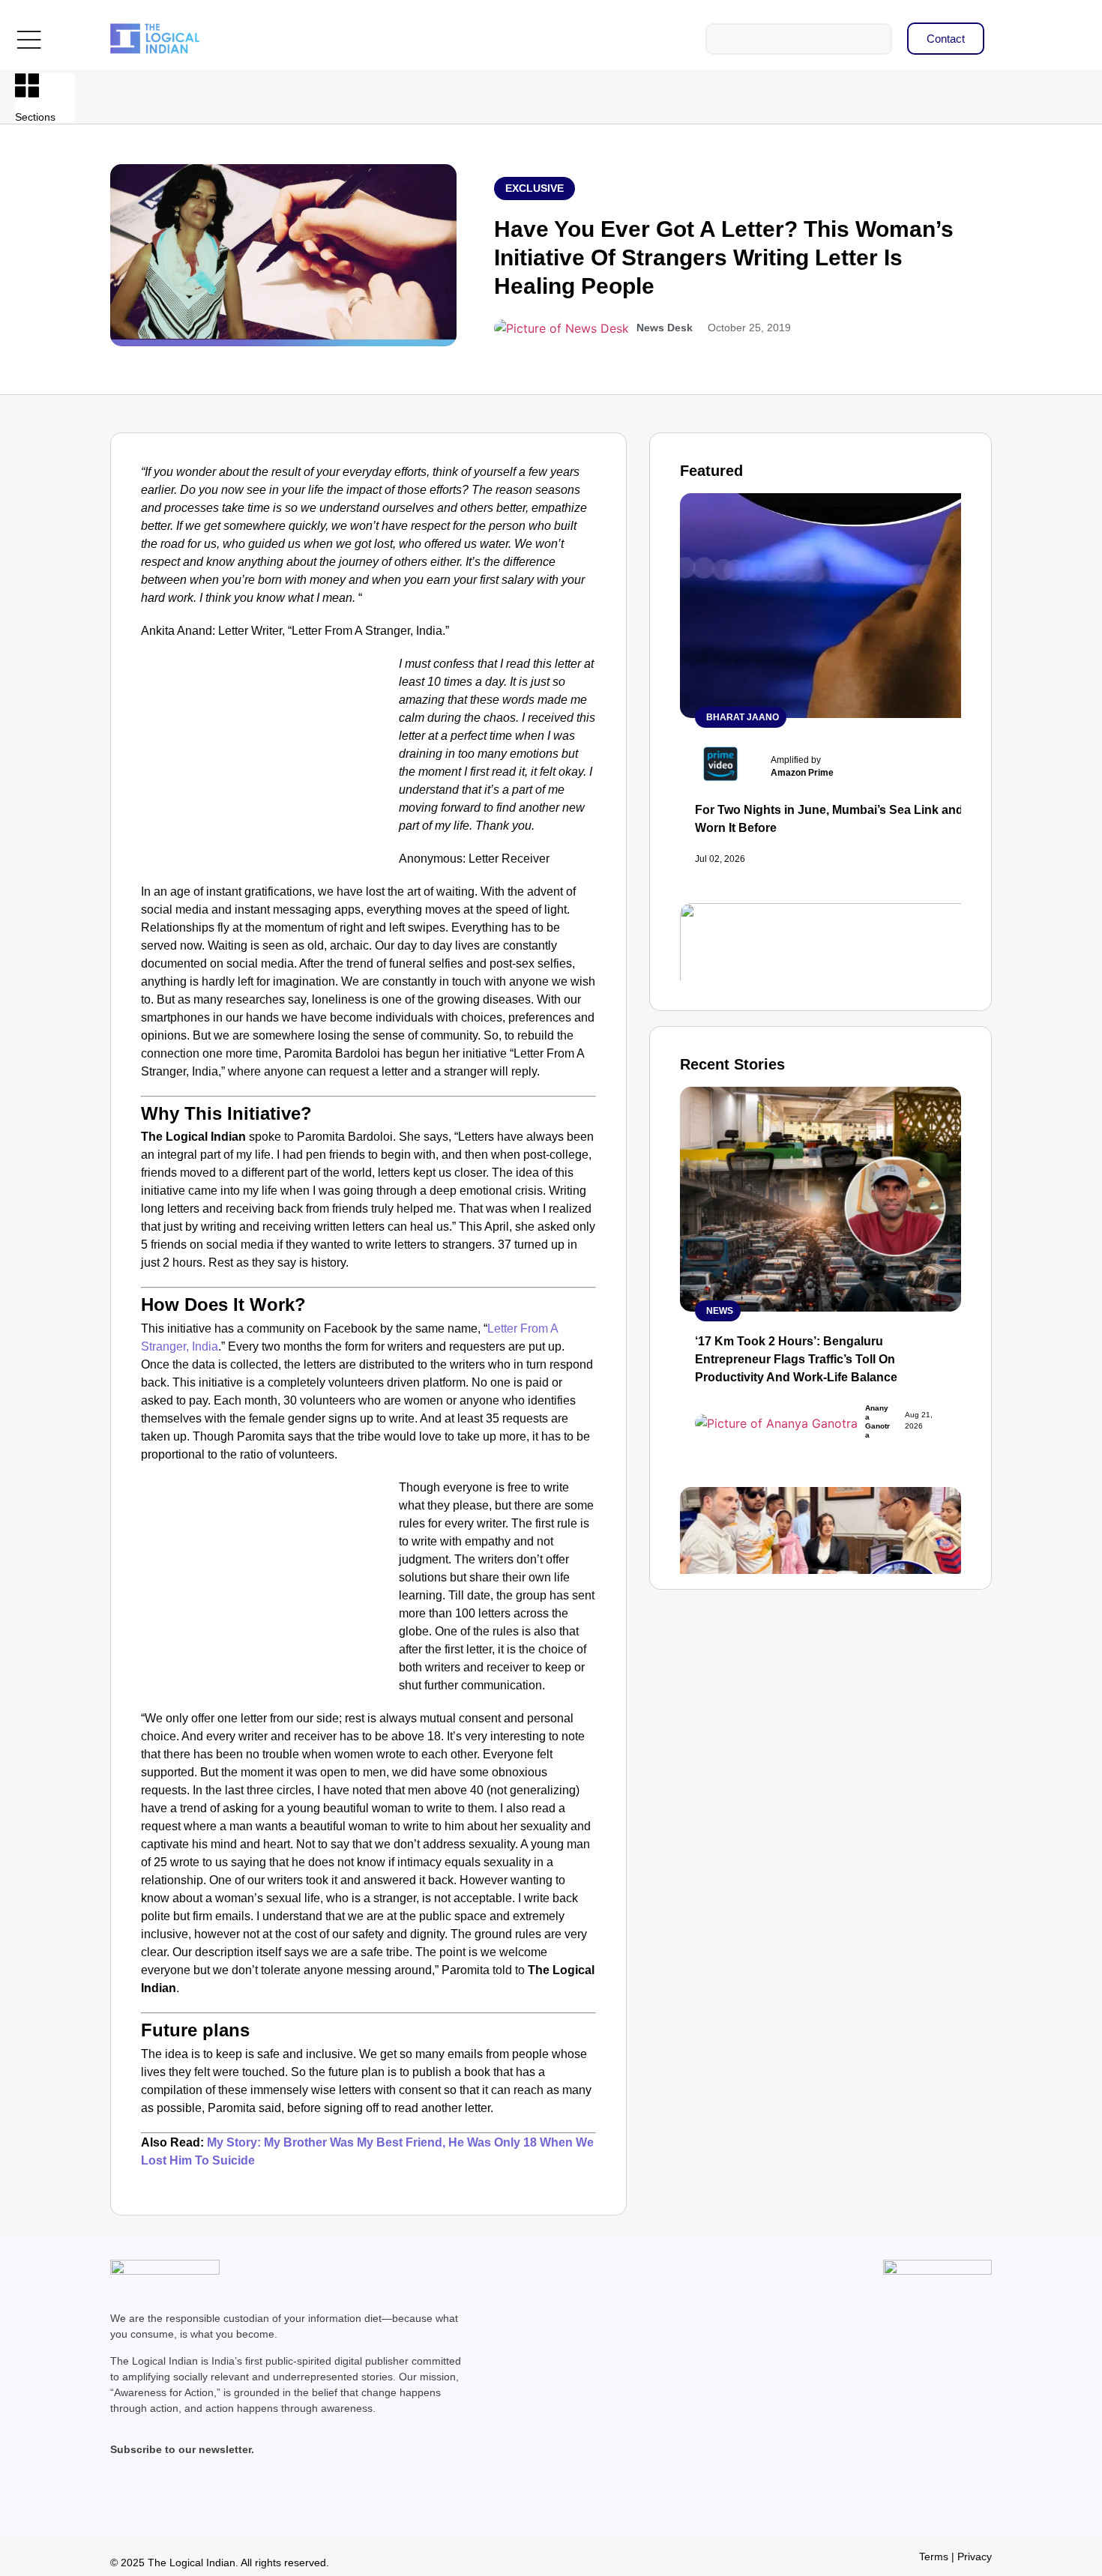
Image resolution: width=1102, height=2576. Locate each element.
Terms (934, 2557)
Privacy (975, 2557)
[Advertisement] (267, 766)
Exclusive (535, 188)
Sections (35, 117)
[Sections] (27, 85)
